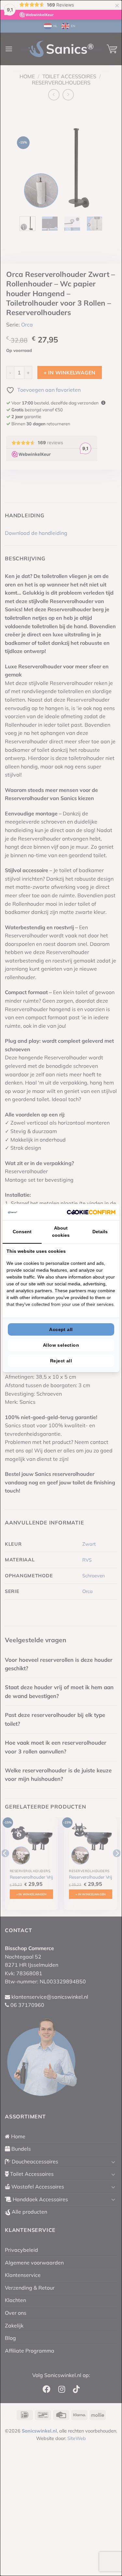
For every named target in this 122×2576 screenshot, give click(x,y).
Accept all (61, 1329)
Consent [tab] (22, 1232)
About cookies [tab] (61, 1232)
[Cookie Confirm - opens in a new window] (91, 1212)
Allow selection (61, 1345)
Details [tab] (100, 1232)
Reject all (61, 1361)
